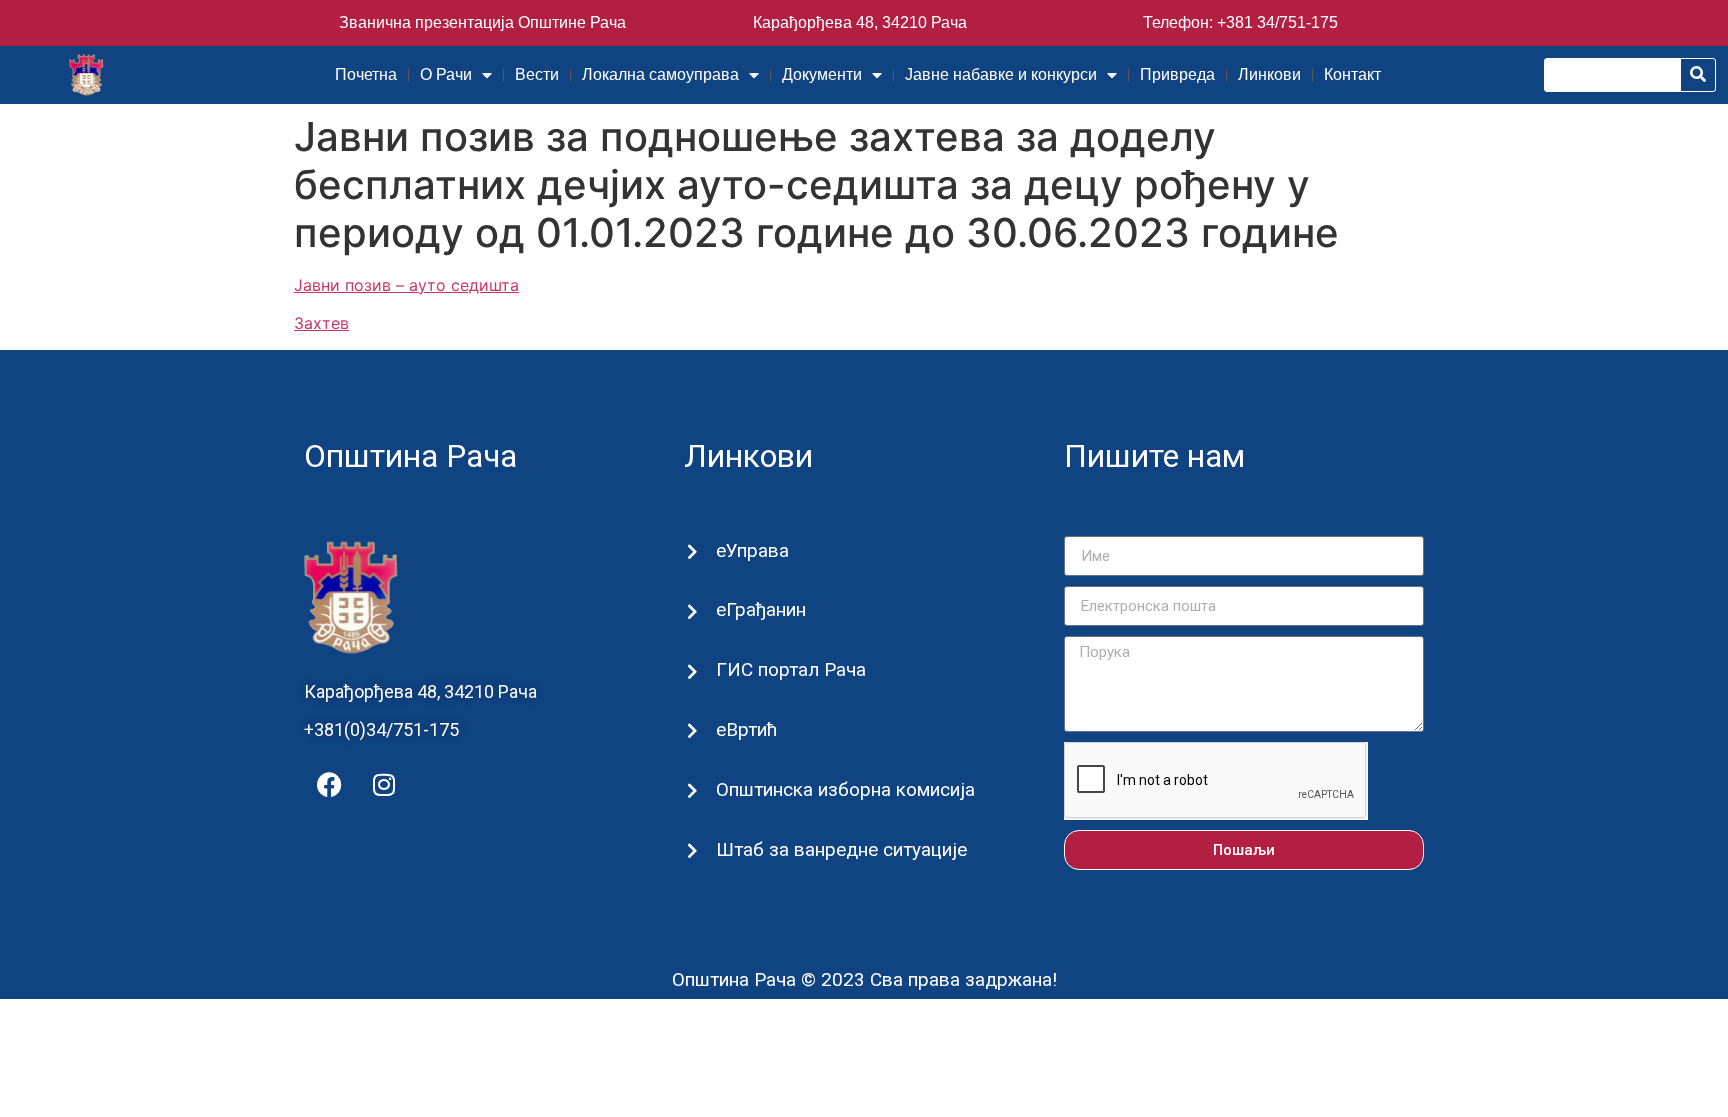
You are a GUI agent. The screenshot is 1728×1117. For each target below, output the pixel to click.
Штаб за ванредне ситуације (841, 849)
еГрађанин (761, 609)
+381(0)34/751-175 (381, 729)
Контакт (1352, 74)
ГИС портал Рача (791, 669)
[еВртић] (692, 730)
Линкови (1269, 74)
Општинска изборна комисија (845, 789)
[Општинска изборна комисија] (692, 790)
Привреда (1177, 74)
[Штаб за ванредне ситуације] (692, 850)
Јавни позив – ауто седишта (406, 285)
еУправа (752, 550)
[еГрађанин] (692, 611)
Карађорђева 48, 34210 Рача (860, 22)
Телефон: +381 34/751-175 (1240, 22)
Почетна (366, 74)
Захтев (321, 323)
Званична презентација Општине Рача (482, 22)
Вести (537, 74)
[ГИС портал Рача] (692, 671)
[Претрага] (1698, 75)
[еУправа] (692, 551)
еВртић (747, 729)
